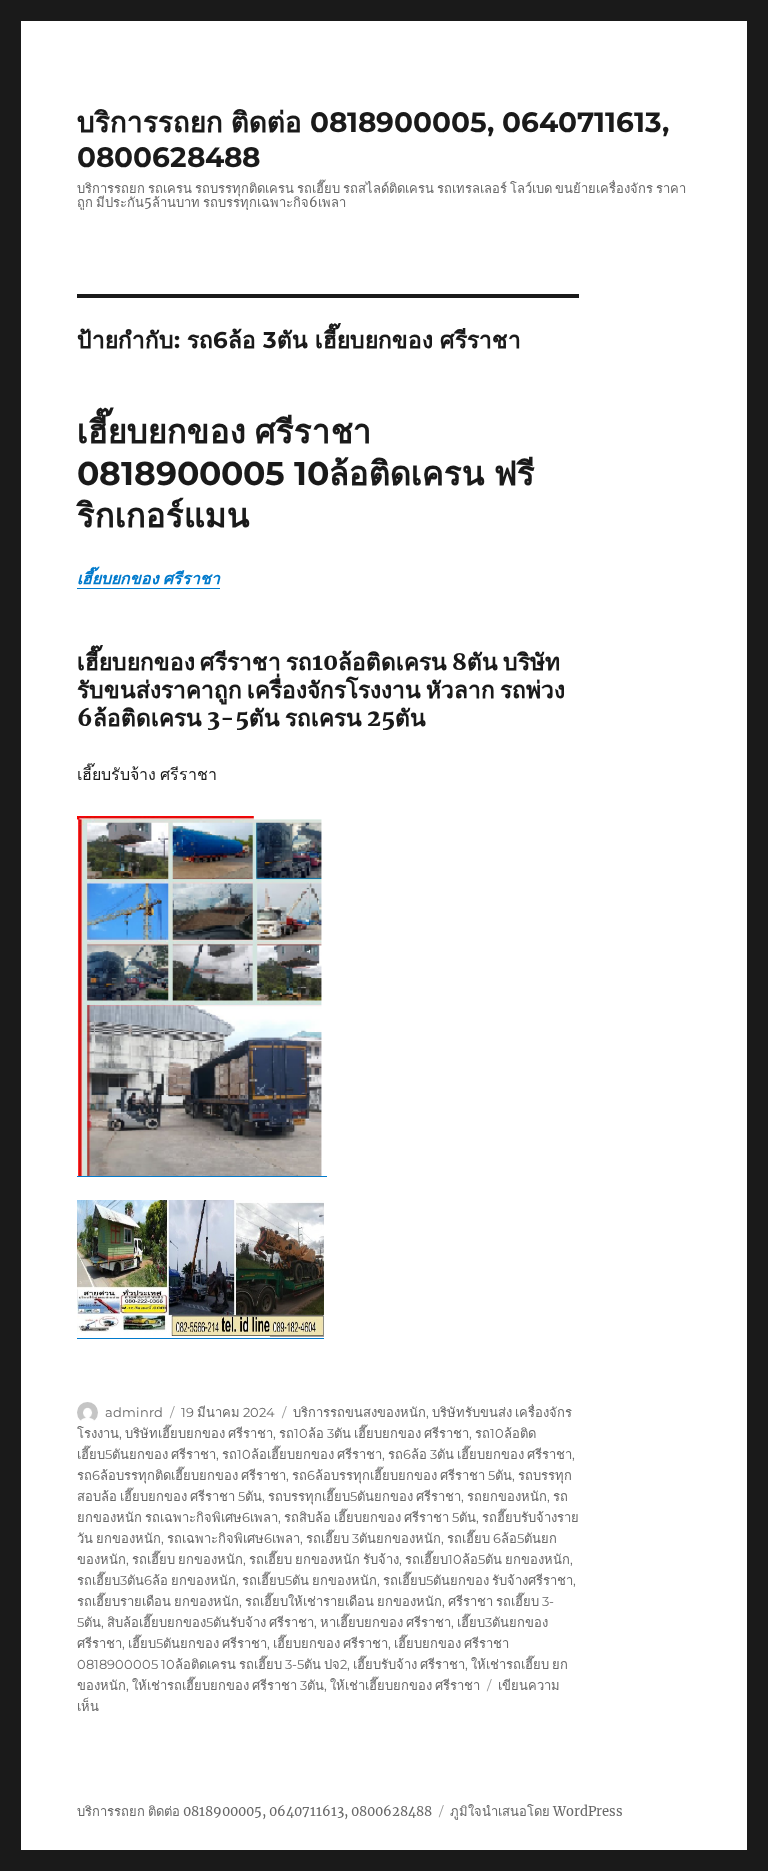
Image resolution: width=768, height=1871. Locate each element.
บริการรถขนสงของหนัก (359, 1412)
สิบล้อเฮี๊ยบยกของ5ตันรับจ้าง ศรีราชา (210, 1622)
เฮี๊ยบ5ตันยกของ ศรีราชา (197, 1643)
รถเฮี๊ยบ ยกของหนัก (187, 1559)
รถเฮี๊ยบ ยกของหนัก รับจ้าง (324, 1559)
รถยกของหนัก (507, 1496)
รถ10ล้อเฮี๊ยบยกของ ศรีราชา (302, 1454)
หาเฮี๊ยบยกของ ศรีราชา (385, 1622)
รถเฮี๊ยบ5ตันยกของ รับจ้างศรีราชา (478, 1580)
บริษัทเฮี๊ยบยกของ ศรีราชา (199, 1433)
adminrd (134, 1412)
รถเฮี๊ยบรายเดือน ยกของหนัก (158, 1601)
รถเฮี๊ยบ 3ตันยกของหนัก (373, 1538)
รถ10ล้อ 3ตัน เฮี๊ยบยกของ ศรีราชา (374, 1433)
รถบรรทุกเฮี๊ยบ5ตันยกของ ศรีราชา (364, 1496)
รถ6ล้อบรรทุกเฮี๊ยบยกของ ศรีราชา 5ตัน (402, 1475)
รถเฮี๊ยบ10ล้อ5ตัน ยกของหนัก (487, 1559)
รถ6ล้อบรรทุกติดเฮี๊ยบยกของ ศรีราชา (181, 1475)
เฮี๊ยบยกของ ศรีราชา (148, 578)
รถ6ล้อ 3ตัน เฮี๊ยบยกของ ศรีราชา (480, 1454)
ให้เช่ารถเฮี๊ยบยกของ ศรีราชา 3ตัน (228, 1685)
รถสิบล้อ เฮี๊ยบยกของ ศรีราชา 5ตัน (380, 1517)
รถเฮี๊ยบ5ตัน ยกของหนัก (309, 1580)
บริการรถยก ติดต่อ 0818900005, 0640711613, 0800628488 (254, 1811)
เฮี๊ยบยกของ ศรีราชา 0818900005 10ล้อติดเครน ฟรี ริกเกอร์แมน (306, 473)
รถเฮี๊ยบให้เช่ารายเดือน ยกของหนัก (343, 1601)
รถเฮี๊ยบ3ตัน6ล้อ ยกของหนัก (156, 1580)
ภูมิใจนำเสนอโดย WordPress (536, 1811)
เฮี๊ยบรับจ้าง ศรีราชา (409, 1664)
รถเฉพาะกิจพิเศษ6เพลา (233, 1538)
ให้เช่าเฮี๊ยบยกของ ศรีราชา (405, 1685)
